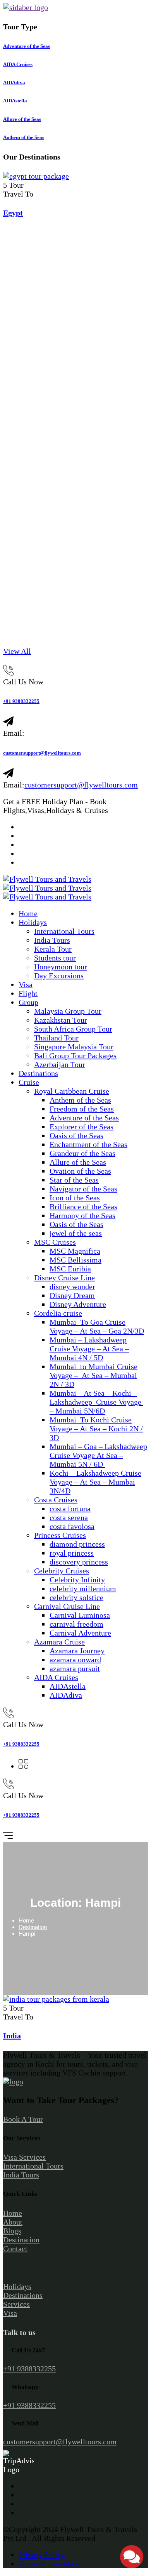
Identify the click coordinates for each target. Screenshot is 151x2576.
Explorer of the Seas (82, 1127)
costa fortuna (70, 1509)
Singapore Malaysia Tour (74, 1047)
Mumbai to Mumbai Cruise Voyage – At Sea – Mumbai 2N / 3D (94, 1375)
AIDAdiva (66, 1695)
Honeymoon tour (61, 967)
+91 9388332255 (21, 701)
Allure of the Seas (78, 1162)
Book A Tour (23, 2119)
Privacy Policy (42, 2555)
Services (16, 2304)
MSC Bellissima (75, 1260)
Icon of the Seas (75, 1198)
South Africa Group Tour (73, 1029)
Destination (33, 1927)
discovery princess (79, 1562)
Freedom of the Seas (82, 1109)
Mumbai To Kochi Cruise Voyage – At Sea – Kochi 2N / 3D (96, 1429)
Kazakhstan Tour (61, 1020)
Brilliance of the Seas (83, 1207)
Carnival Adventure (80, 1633)
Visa (26, 984)
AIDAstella (68, 1686)
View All (17, 651)
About (13, 2222)
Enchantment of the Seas (88, 1144)
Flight (28, 993)
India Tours (52, 940)
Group (28, 1002)
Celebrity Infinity (77, 1580)
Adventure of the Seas (84, 1118)
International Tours (64, 931)
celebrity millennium (83, 1588)
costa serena (69, 1517)
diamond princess (77, 1544)
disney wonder (72, 1286)
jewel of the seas (76, 1233)
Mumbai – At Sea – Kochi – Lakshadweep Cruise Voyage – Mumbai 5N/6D (96, 1402)
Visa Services (24, 2157)
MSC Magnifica (75, 1251)
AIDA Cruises (56, 1677)
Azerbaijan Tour (60, 1064)
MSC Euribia (70, 1269)
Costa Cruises (56, 1500)
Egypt (13, 213)
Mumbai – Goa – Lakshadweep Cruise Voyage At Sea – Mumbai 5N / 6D (98, 1455)
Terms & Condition (49, 2564)
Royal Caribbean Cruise (72, 1091)
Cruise (29, 1082)
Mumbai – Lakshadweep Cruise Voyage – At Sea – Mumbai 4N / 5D (89, 1349)
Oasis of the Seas (76, 1135)
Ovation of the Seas (80, 1171)
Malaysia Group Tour (68, 1011)
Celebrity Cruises (62, 1571)
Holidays (33, 922)
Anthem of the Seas (80, 1100)
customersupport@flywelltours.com (42, 753)
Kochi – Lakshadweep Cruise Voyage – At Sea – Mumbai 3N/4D (95, 1482)
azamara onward (75, 1660)
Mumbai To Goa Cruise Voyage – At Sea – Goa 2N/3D (97, 1326)
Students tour (55, 958)
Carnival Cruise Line (67, 1606)
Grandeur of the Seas (82, 1153)
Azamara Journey (77, 1651)
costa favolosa (72, 1526)
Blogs (12, 2231)
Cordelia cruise (58, 1313)
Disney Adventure (78, 1304)
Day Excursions (59, 976)
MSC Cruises (55, 1242)
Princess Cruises (60, 1535)
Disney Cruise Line (64, 1278)
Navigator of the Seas (83, 1189)
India (12, 2036)
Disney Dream (72, 1295)
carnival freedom (76, 1624)
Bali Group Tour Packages (75, 1056)
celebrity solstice (76, 1597)
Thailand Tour (56, 1038)
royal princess (72, 1553)
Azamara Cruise (59, 1642)
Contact (15, 2248)
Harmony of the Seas (82, 1215)
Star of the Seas (74, 1180)
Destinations (38, 1073)
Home (28, 913)
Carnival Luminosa (80, 1615)
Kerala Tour (53, 949)
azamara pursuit (75, 1668)
